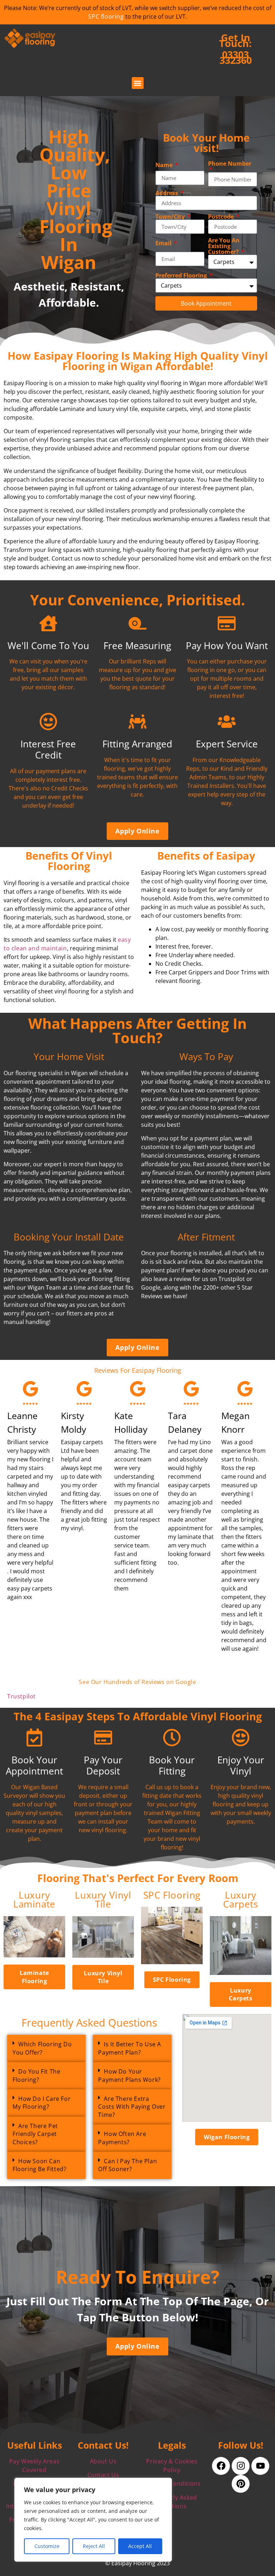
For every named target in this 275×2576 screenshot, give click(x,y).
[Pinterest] (241, 2484)
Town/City (171, 217)
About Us (103, 2461)
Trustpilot (21, 1696)
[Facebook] (221, 2466)
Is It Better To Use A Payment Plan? (130, 2048)
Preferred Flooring (182, 275)
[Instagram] (241, 2466)
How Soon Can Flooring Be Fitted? (39, 2165)
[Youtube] (260, 2466)
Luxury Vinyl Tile (103, 1900)
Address (167, 193)
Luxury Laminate (34, 1900)
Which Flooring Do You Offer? (42, 2048)
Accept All (140, 2546)
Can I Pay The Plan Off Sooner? (127, 2165)
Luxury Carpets (240, 1900)
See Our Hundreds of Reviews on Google (137, 1682)
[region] (93, 2520)
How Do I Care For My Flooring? (42, 2103)
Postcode (222, 217)
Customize (47, 2546)
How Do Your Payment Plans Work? (129, 2075)
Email (164, 243)
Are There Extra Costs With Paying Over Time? (132, 2107)
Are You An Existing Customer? (224, 246)
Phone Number (230, 164)
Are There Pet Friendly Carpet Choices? (35, 2134)
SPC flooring (106, 16)
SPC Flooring (172, 1895)
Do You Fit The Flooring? (36, 2075)
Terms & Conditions (172, 2483)
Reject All (94, 2546)
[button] (138, 83)
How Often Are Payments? (122, 2138)
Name (165, 165)
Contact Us (103, 2475)
